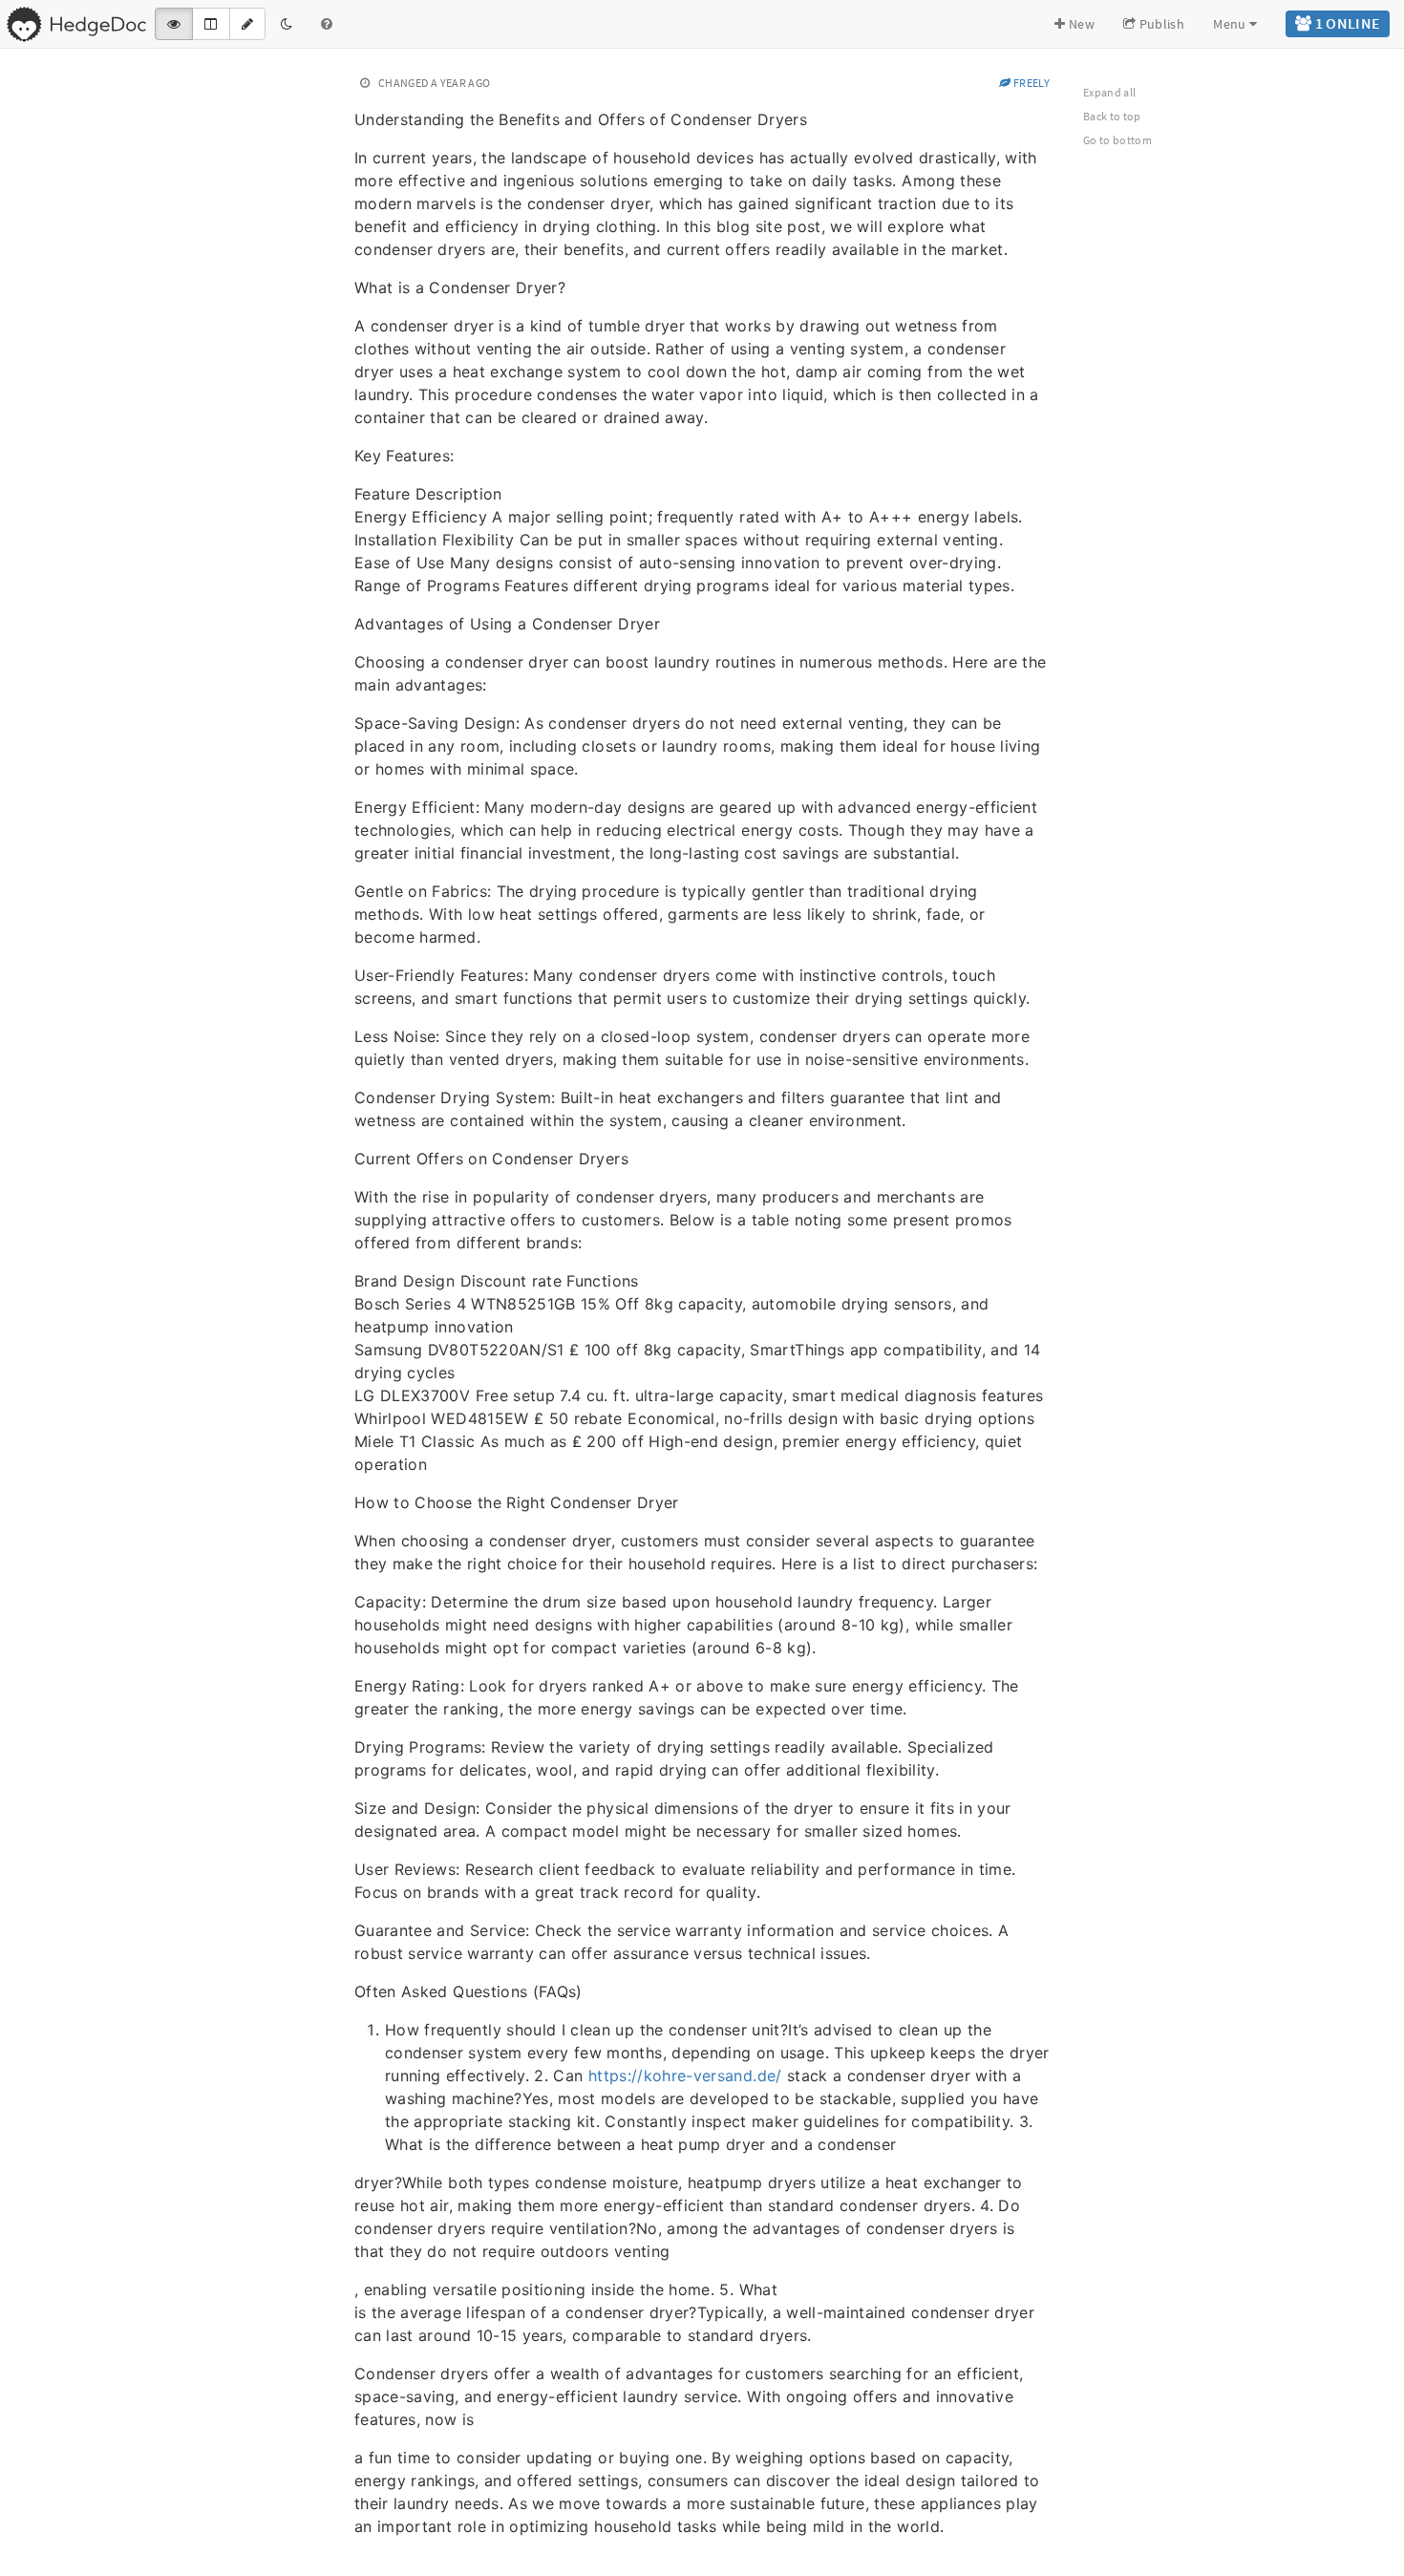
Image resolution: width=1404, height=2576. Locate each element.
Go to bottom (1117, 140)
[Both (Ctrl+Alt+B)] (211, 24)
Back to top (1112, 116)
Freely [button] (1031, 83)
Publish (1160, 24)
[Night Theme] (287, 24)
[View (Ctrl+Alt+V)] (174, 24)
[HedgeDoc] (76, 24)
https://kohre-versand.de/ (685, 2076)
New (1080, 24)
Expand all (1110, 92)
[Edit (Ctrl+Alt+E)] (247, 24)
